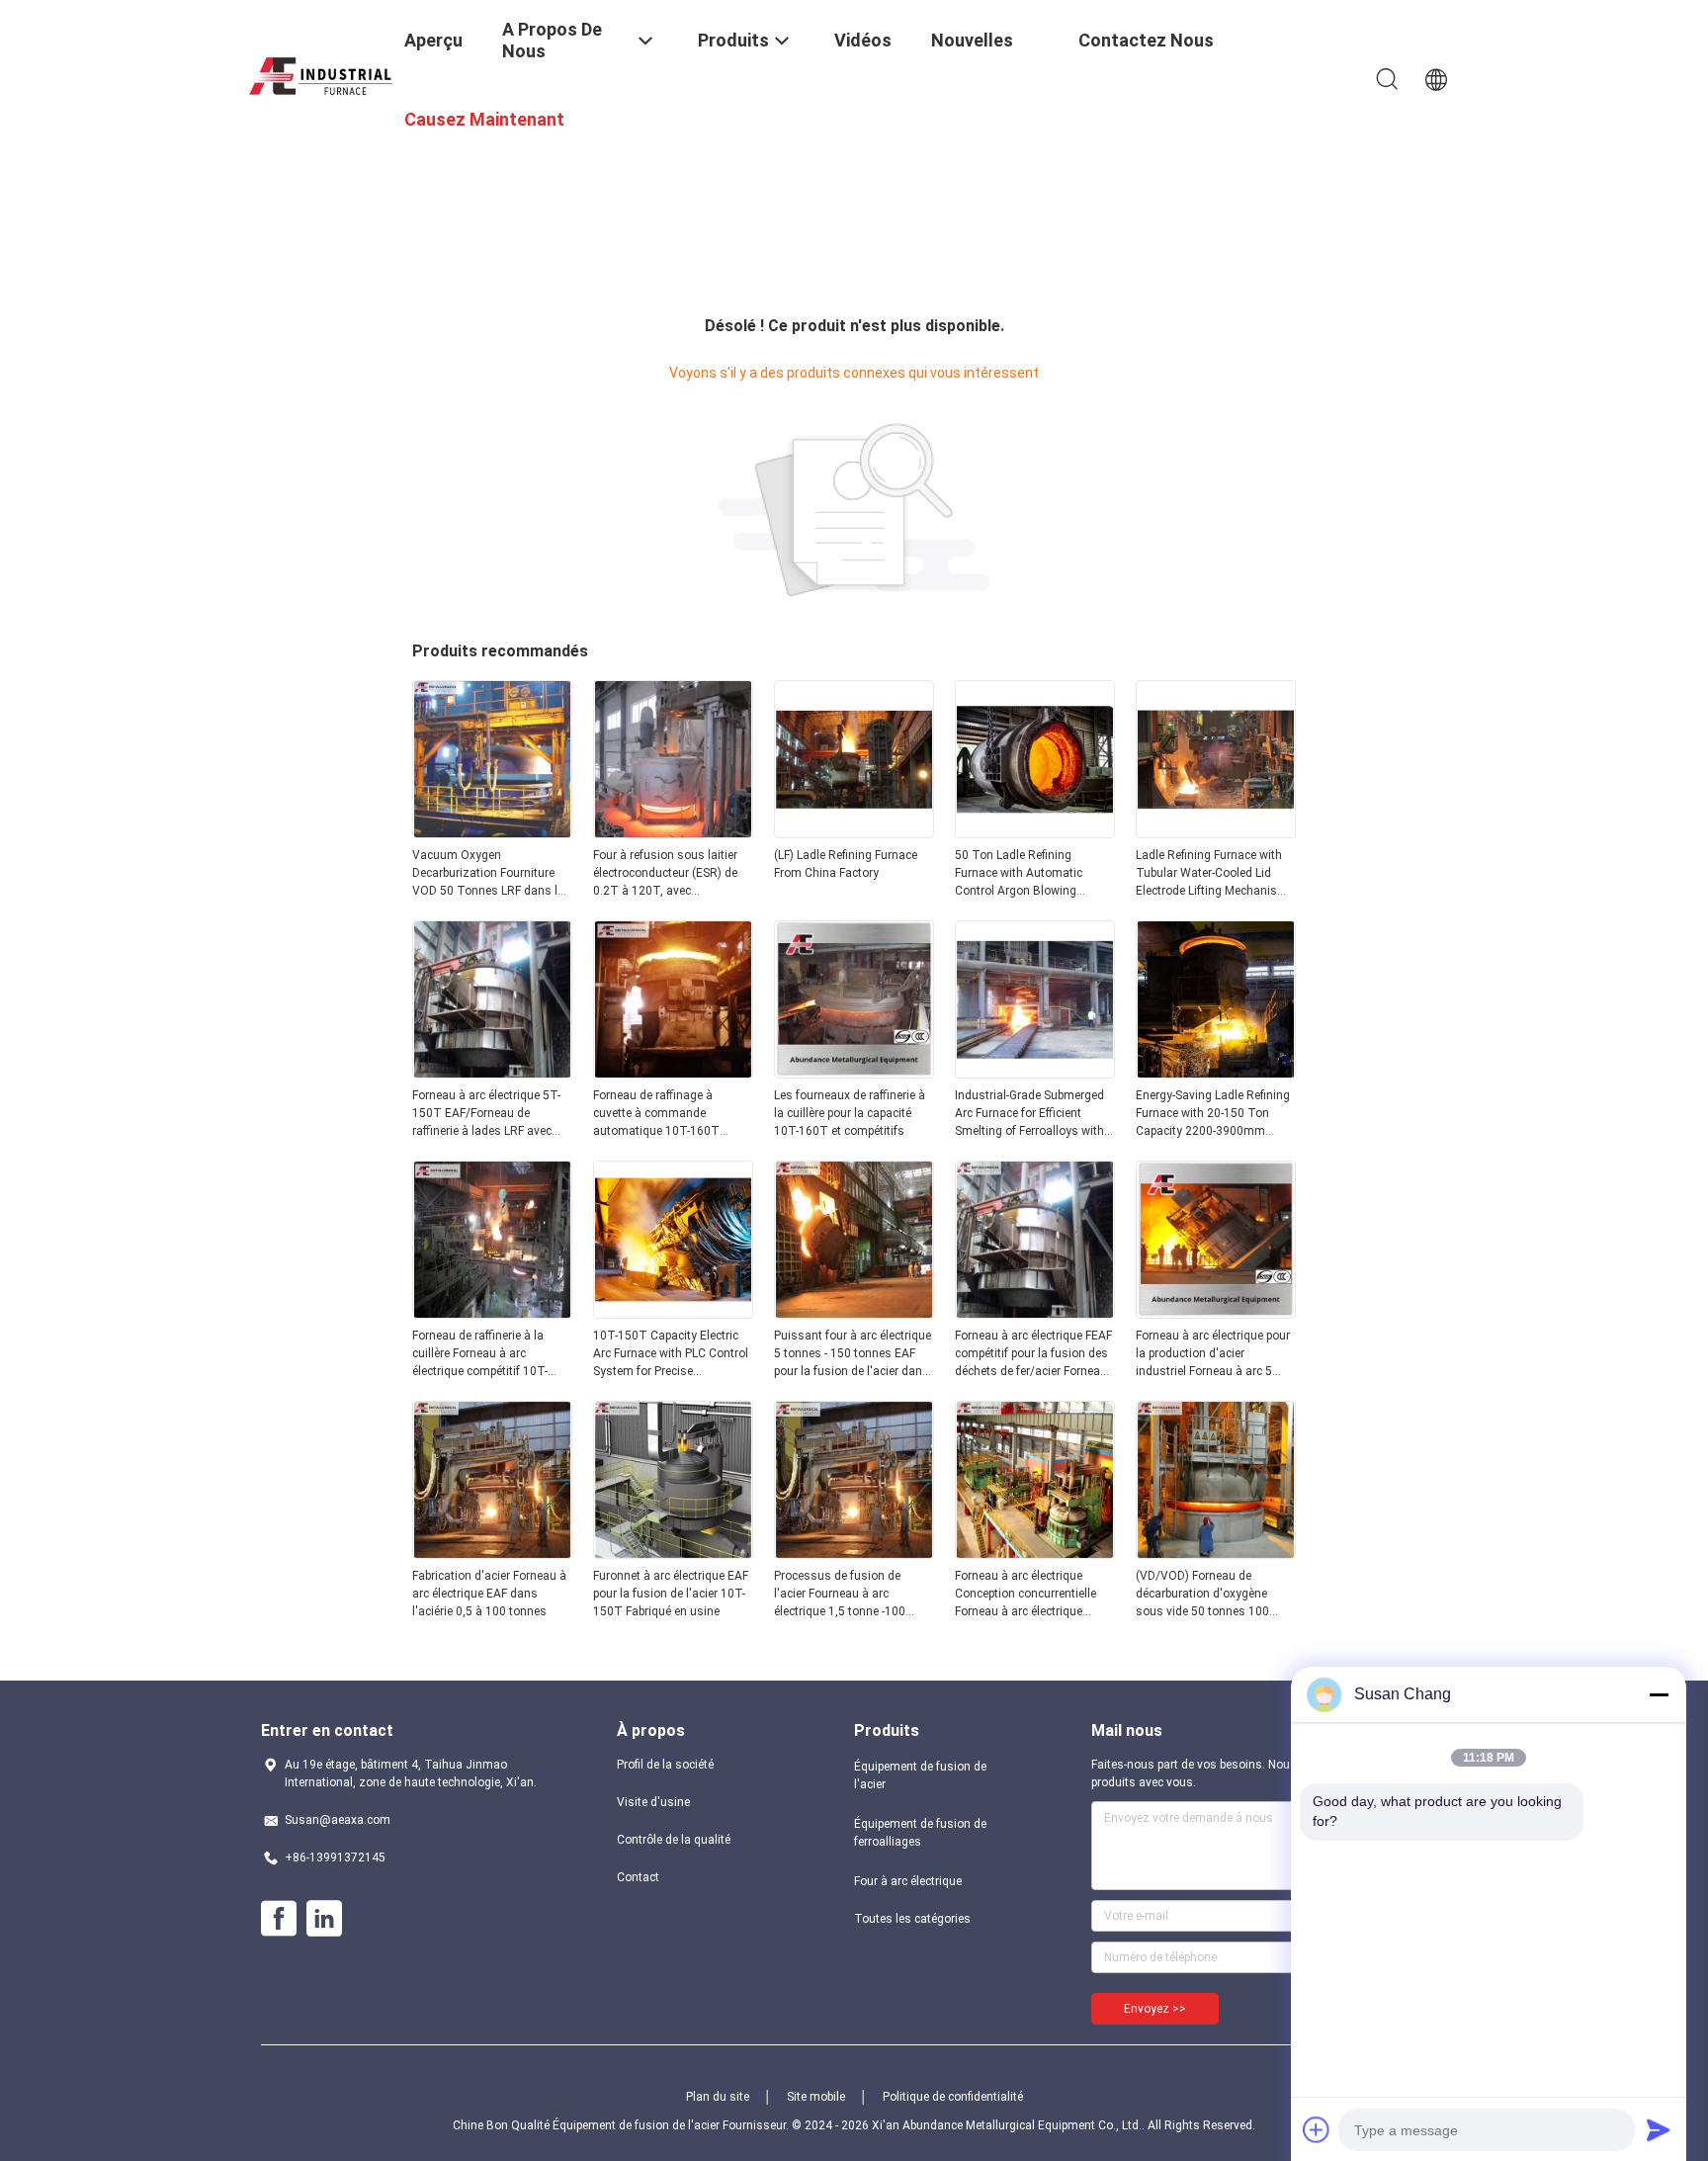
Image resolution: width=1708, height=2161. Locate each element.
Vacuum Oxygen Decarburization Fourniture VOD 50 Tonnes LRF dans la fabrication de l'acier (488, 874)
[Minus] (1659, 1694)
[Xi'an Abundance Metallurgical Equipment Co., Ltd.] (320, 73)
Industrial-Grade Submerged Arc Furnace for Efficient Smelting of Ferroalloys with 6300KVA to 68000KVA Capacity (1029, 1114)
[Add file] (1317, 2129)
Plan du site (718, 2097)
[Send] (1659, 2129)
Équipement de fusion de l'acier (920, 1775)
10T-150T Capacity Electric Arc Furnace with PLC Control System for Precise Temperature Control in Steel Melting (671, 1354)
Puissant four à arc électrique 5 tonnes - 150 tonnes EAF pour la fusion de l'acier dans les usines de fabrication (853, 1354)
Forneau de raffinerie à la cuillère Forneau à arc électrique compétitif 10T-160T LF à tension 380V (480, 1354)
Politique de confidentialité (953, 2097)
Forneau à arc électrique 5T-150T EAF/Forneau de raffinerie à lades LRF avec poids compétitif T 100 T (486, 1114)
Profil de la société (665, 1765)
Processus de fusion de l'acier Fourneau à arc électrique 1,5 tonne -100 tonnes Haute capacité (840, 1595)
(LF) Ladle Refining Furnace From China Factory (846, 864)
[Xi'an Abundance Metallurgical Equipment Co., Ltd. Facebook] (279, 1919)
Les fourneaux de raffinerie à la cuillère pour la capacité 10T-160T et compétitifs (850, 1113)
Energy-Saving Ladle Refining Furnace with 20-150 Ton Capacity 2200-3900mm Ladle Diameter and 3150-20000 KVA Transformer (1213, 1114)
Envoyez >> (1155, 2009)
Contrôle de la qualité (674, 1840)
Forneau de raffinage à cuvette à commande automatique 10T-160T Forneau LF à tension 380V (665, 1114)
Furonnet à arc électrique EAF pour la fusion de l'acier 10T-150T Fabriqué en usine (671, 1594)
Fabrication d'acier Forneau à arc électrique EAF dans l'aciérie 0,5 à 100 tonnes (489, 1594)
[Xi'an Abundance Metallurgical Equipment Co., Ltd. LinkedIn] (324, 1919)
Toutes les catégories (912, 1919)
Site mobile (816, 2097)
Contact (638, 1877)
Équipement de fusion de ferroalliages (920, 1833)
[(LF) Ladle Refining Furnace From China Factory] (854, 832)
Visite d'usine (653, 1802)
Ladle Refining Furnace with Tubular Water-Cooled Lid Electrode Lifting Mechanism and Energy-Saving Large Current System (1212, 874)
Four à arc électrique (908, 1881)
